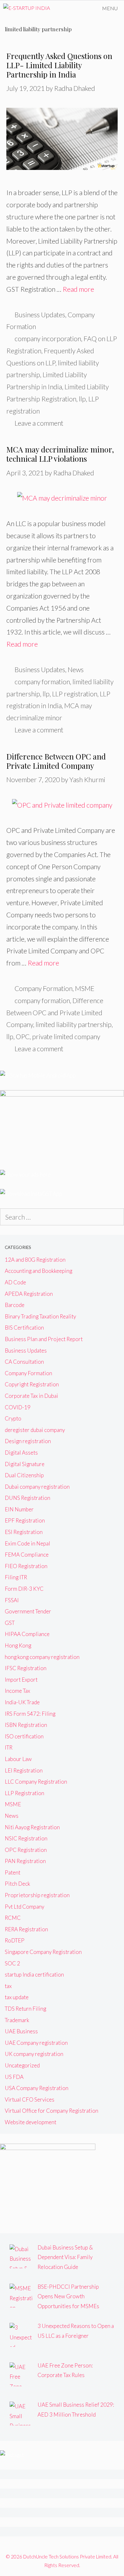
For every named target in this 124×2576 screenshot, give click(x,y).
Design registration (28, 1441)
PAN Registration (25, 1861)
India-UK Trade (22, 1702)
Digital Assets (21, 1453)
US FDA (14, 2077)
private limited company (66, 1036)
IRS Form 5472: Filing (30, 1714)
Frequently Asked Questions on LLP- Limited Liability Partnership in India (59, 65)
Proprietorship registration (37, 1895)
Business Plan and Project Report (44, 1339)
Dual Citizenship (24, 1475)
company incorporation (48, 338)
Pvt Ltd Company (24, 1907)
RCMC (13, 1918)
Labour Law (18, 1759)
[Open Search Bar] (78, 8)
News (76, 669)
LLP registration (75, 694)
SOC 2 (12, 1963)
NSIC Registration (26, 1838)
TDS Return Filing (25, 2009)
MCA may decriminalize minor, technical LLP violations (60, 454)
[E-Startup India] (27, 8)
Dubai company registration (37, 1487)
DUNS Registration (28, 1498)
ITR (9, 1747)
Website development (31, 2122)
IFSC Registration (26, 1668)
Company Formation (44, 988)
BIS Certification (24, 1328)
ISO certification (24, 1736)
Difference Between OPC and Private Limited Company (56, 761)
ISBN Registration (26, 1725)
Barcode (15, 1305)
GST (10, 1623)
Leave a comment (39, 423)
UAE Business (21, 2031)
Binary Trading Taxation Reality (40, 1316)
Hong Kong (18, 1645)
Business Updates (40, 315)
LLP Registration (24, 1793)
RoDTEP (15, 1940)
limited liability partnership (74, 1024)
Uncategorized (22, 2065)
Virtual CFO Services (30, 2099)
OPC (23, 1036)
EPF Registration (25, 1520)
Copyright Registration (32, 1384)
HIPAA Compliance (27, 1634)
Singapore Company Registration (43, 1952)
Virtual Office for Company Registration (52, 2111)
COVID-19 (18, 1407)
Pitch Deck (17, 1884)
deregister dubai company (35, 1430)
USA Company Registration (37, 2088)
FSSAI (12, 1600)
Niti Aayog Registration (32, 1827)
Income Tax (17, 1691)
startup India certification (34, 1974)
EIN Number (19, 1509)
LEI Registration (24, 1770)
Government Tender (28, 1611)
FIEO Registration (26, 1566)
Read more (78, 289)
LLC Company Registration (36, 1782)
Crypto (13, 1418)
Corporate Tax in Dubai (31, 1396)
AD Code (15, 1282)
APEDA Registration (29, 1294)
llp (82, 399)
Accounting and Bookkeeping (38, 1271)
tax (8, 1986)
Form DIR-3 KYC (24, 1589)
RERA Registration (26, 1929)
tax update (17, 1997)
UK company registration (34, 2054)
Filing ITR (16, 1577)
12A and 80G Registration (35, 1260)
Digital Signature (25, 1464)
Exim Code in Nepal (28, 1543)
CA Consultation (24, 1362)
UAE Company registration (36, 2043)
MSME (85, 988)
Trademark (17, 2020)
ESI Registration (24, 1532)
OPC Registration (26, 1850)
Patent (13, 1872)
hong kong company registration (42, 1657)
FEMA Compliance (27, 1555)
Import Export (21, 1680)
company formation (42, 682)
